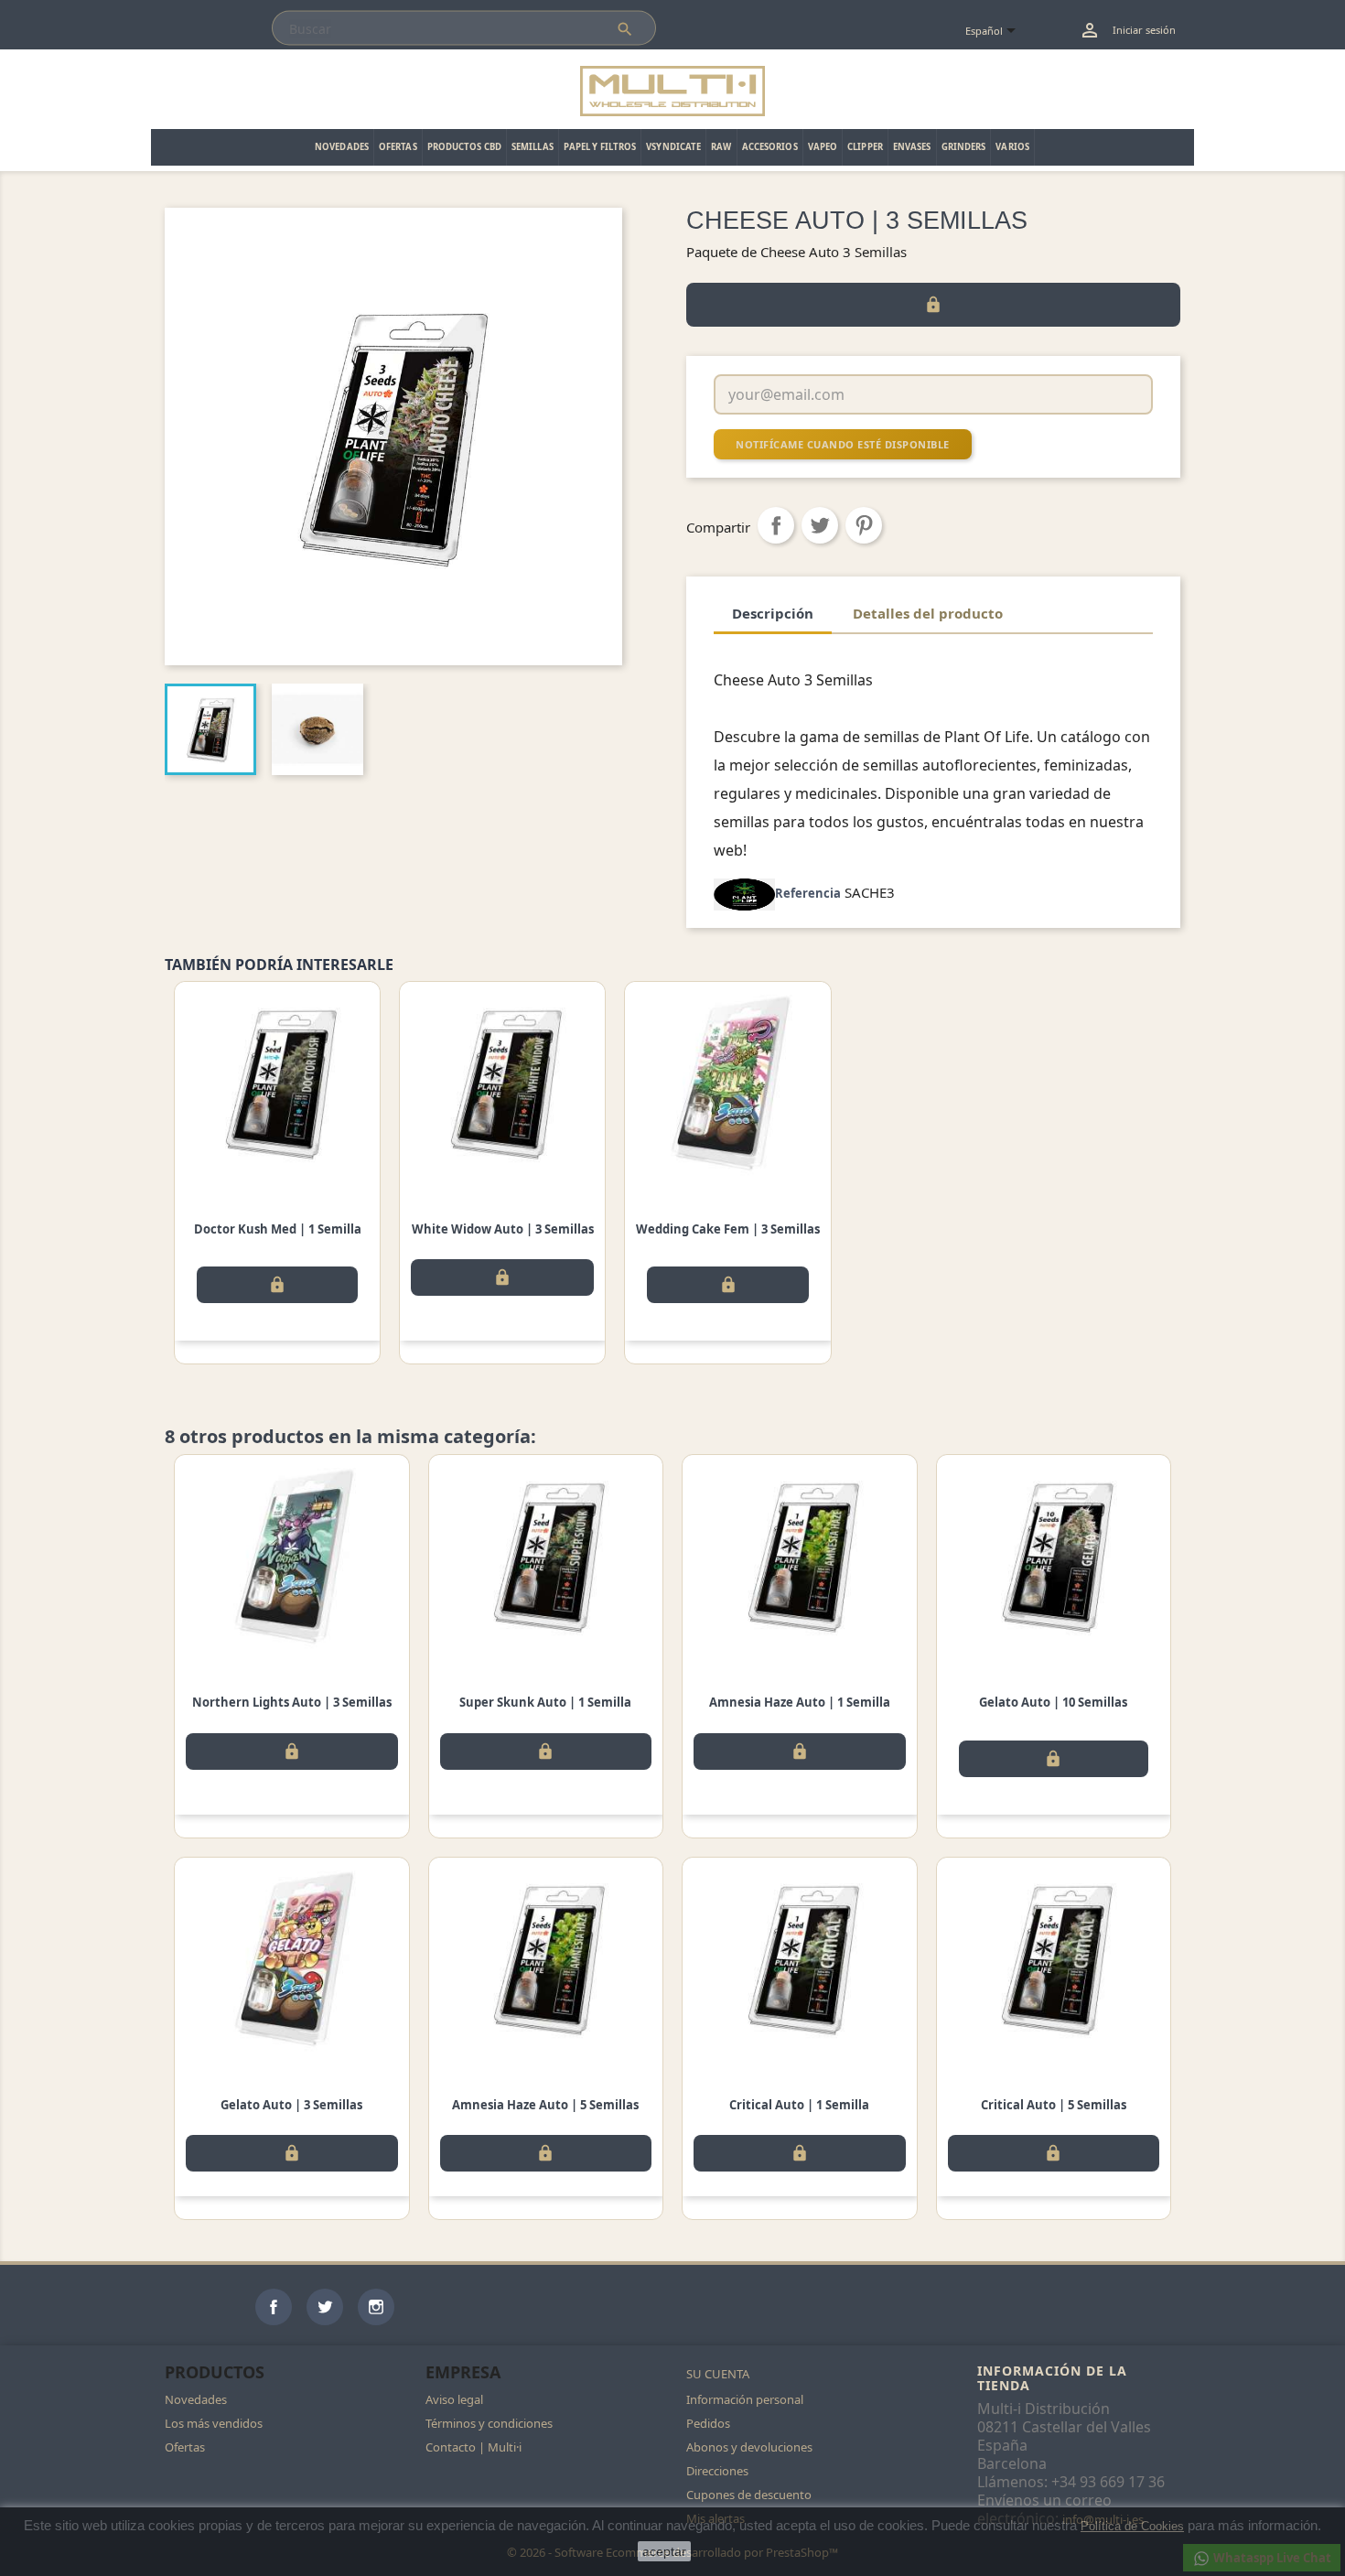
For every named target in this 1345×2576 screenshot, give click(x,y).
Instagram (376, 2307)
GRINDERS (964, 147)
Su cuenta (718, 2374)
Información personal (745, 2399)
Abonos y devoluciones (749, 2447)
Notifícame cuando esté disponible (843, 444)
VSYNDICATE (673, 147)
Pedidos (708, 2423)
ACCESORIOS (770, 147)
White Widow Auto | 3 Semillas (503, 1229)
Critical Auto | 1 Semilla (799, 2105)
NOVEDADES (342, 147)
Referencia (808, 893)
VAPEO (823, 147)
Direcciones (717, 2471)
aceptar (664, 2551)
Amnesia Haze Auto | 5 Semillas (545, 2105)
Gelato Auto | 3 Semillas (291, 2105)
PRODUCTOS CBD (464, 147)
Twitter (325, 2307)
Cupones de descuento (749, 2495)
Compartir (776, 525)
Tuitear (820, 525)
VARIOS (1012, 147)
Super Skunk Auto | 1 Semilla (545, 1702)
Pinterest (864, 525)
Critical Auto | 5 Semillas (1054, 2105)
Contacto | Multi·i (473, 2447)
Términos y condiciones (489, 2423)
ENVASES (912, 147)
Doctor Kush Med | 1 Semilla (278, 1229)
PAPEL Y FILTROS (600, 147)
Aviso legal (454, 2399)
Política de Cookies (1132, 2526)
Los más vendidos (214, 2423)
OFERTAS (398, 147)
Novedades (196, 2399)
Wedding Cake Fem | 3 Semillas (728, 1229)
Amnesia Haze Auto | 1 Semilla (800, 1702)
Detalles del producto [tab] (928, 613)
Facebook (274, 2307)
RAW (721, 147)
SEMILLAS (533, 147)
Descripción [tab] (773, 613)
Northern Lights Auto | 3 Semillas (292, 1702)
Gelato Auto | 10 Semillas (1053, 1702)
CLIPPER (865, 147)
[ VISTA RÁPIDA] (277, 1083)
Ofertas (185, 2447)
